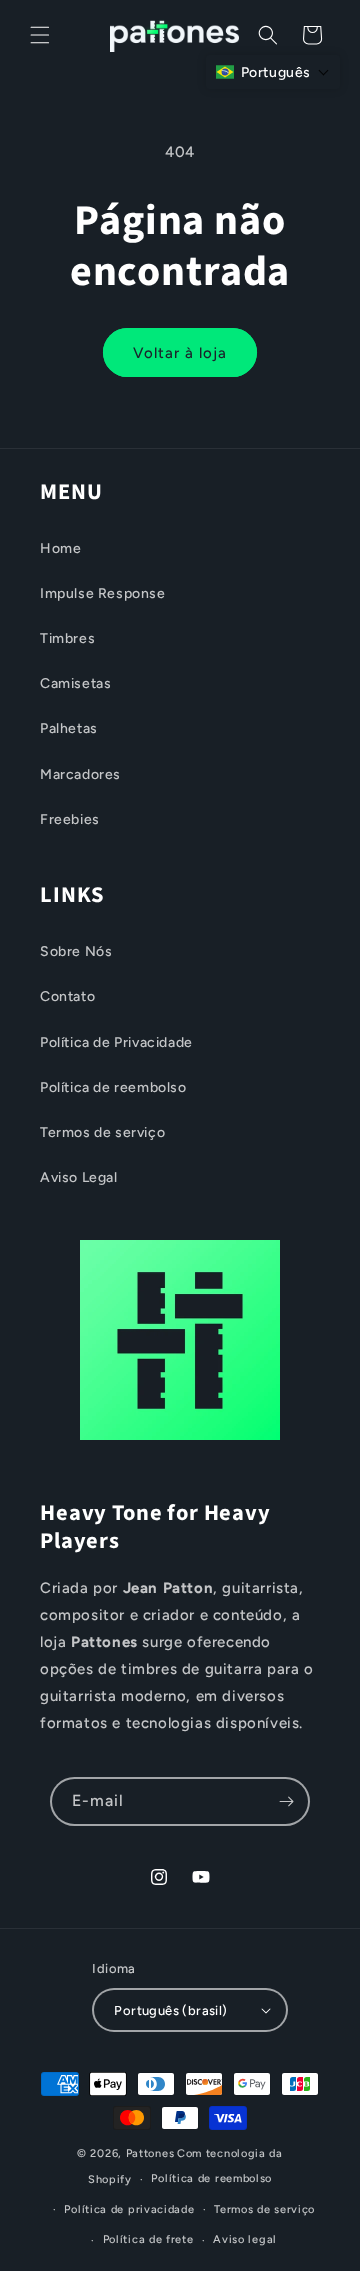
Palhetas (69, 728)
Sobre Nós (76, 951)
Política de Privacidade (116, 1042)
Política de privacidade (129, 2209)
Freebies (70, 819)
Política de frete (148, 2239)
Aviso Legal (79, 1177)
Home (60, 548)
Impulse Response (103, 593)
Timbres (67, 638)
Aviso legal (245, 2239)
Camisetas (75, 683)
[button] (40, 35)
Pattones (150, 2153)
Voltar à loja (180, 353)
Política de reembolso (113, 1087)
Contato (67, 996)
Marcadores (80, 774)
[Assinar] (286, 1801)
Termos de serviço (102, 1132)
